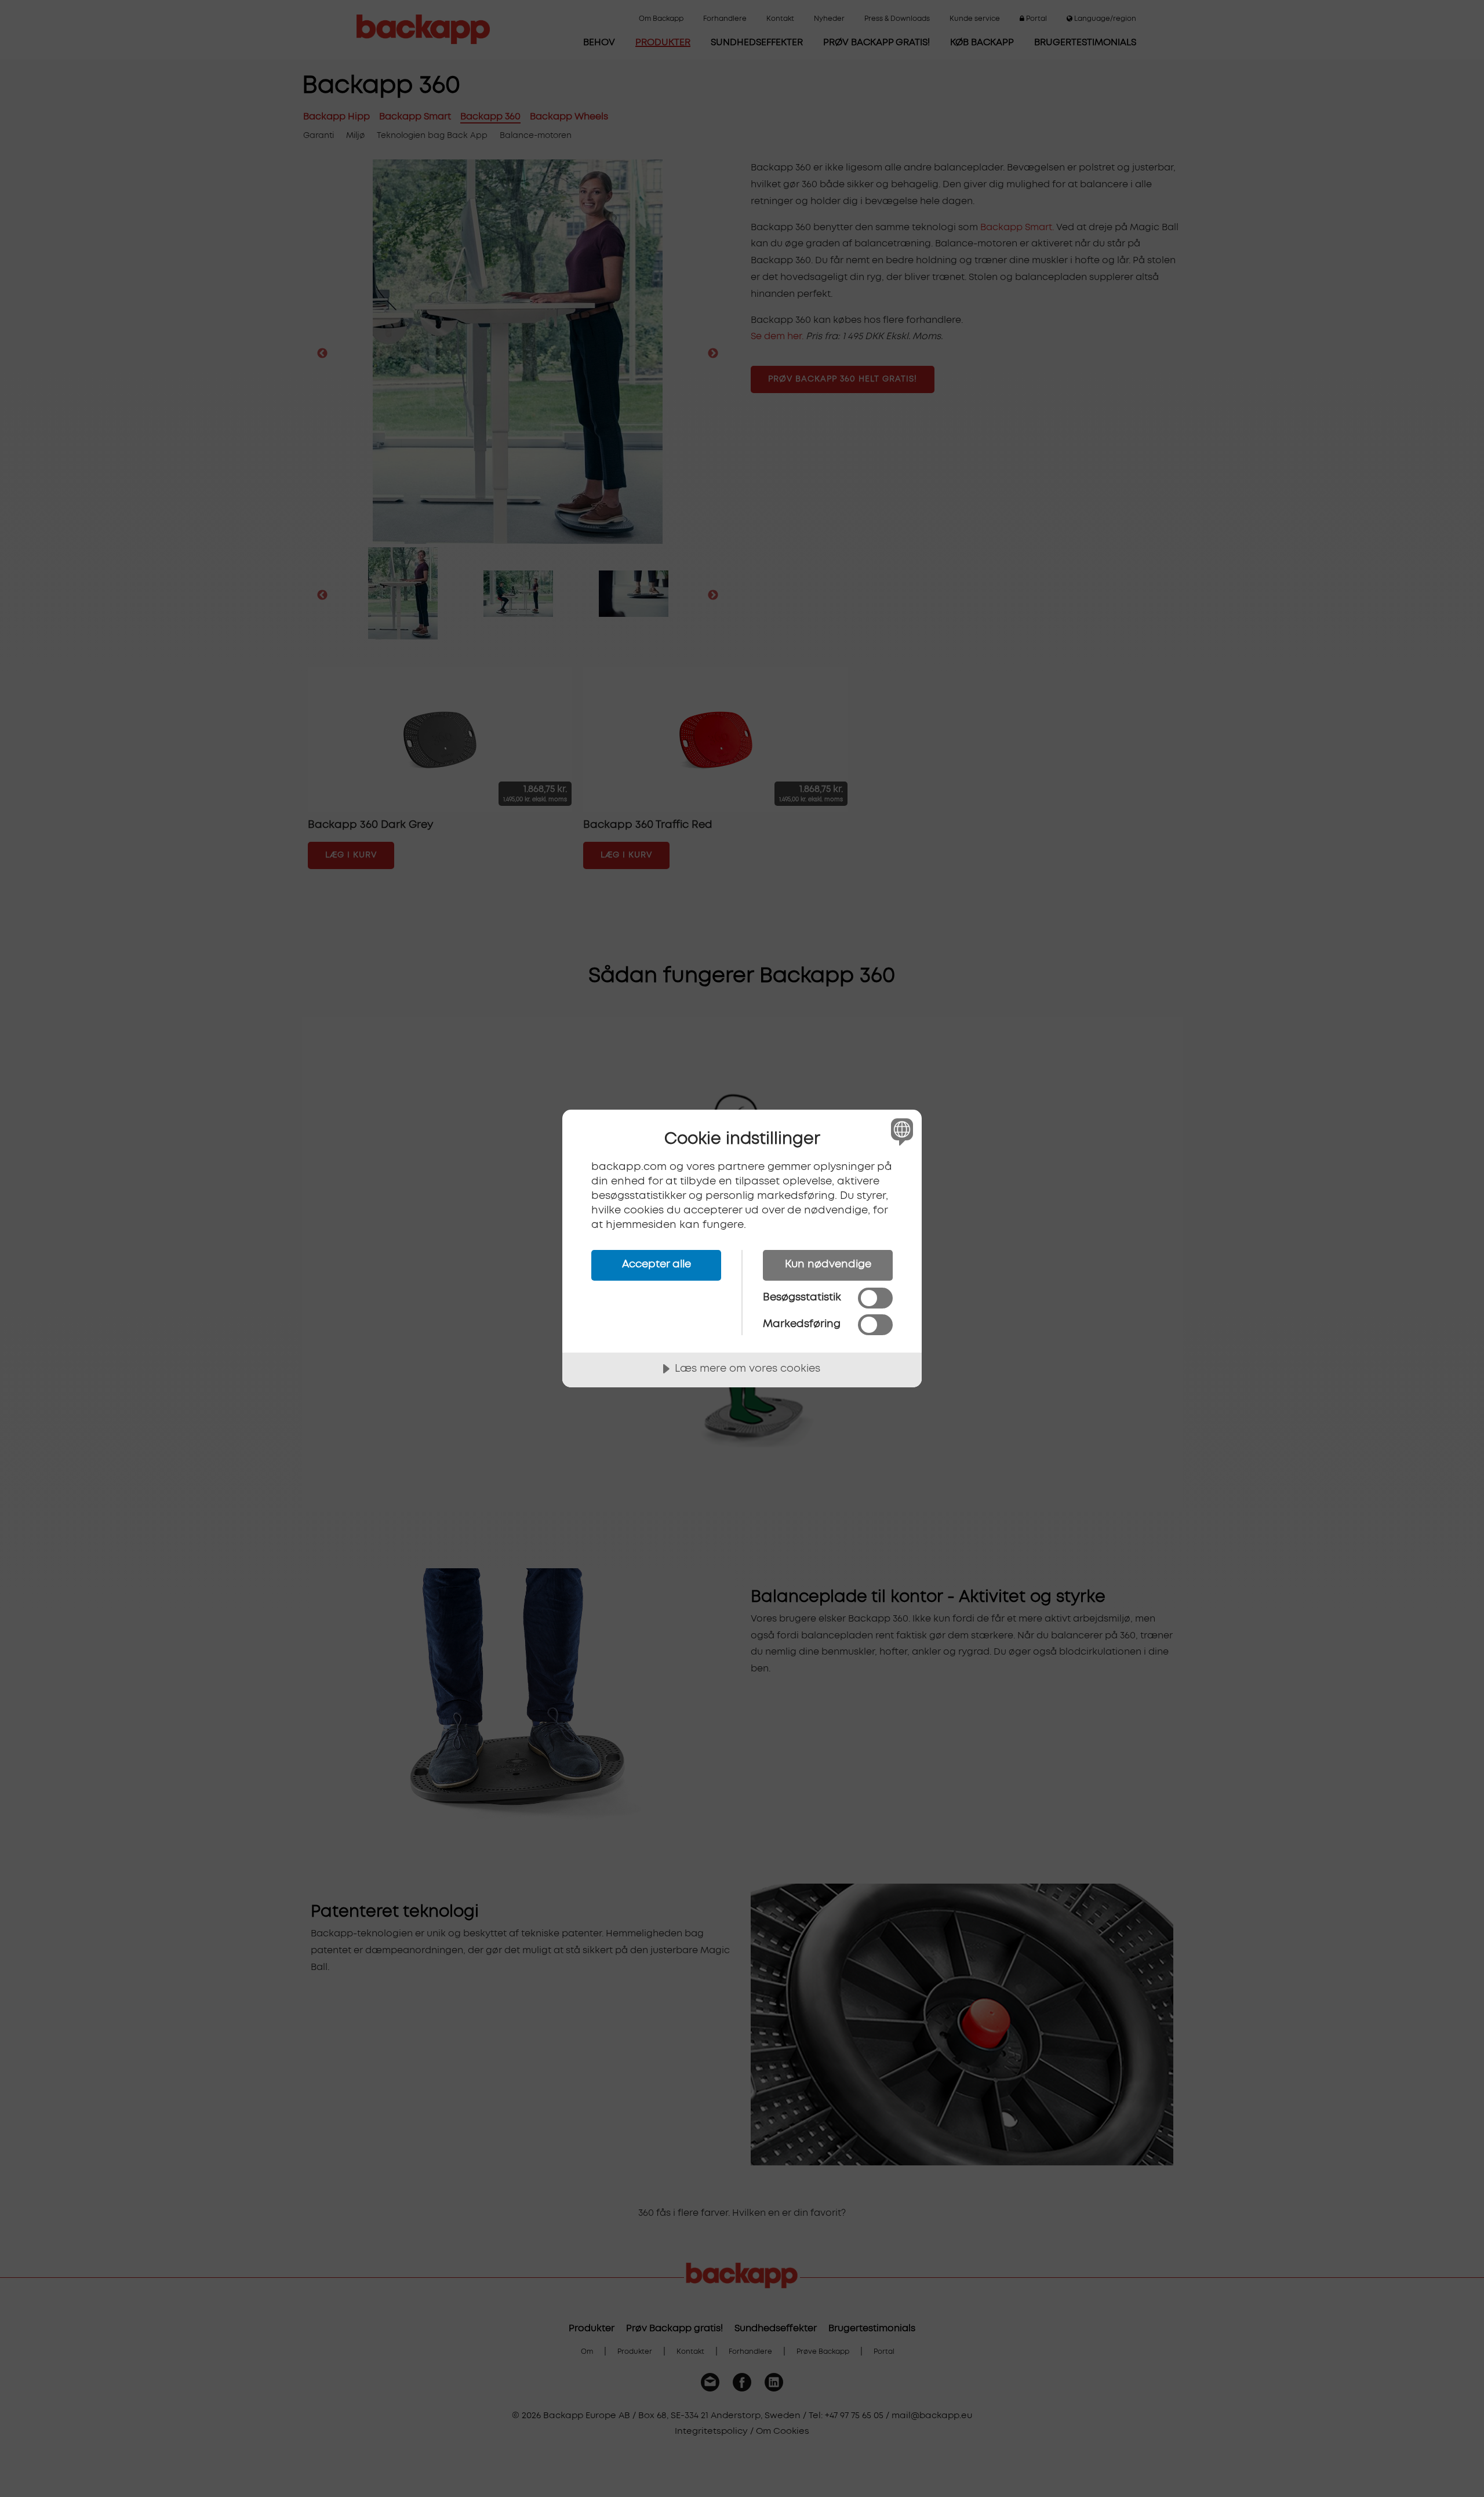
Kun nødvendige (828, 1264)
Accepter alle (656, 1264)
